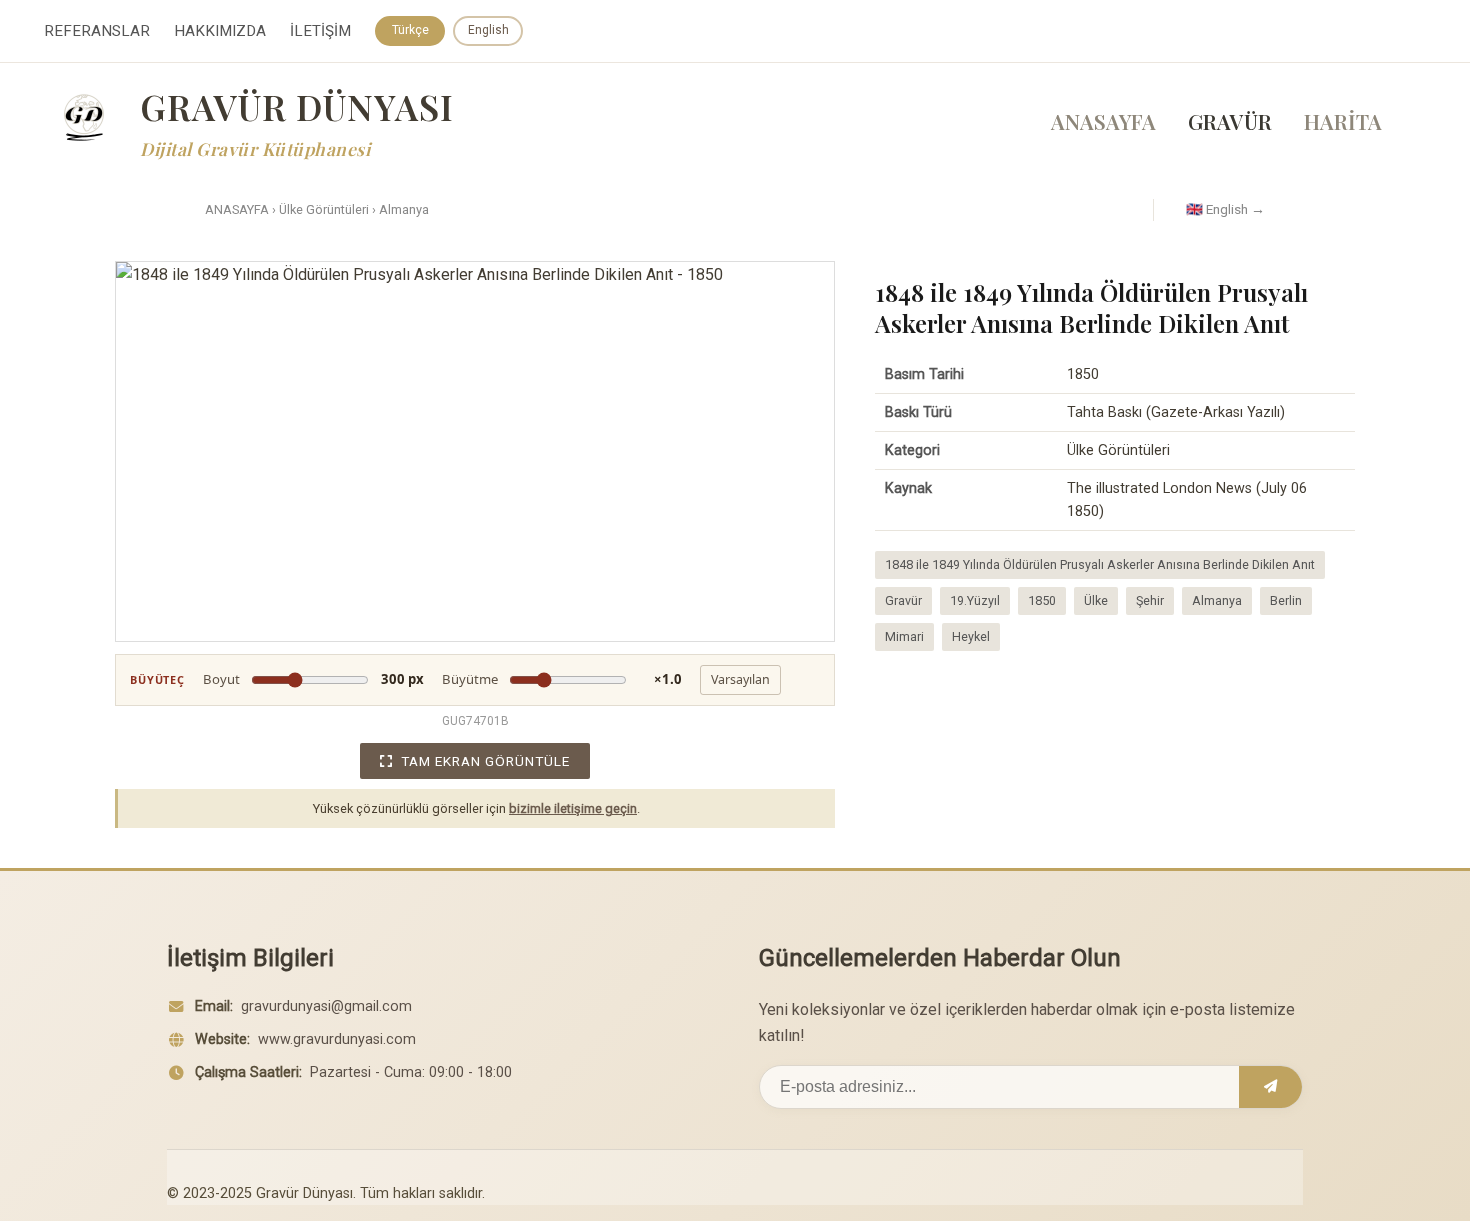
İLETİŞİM (320, 31)
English (488, 30)
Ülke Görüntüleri (324, 209)
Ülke (1096, 600)
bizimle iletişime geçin (573, 808)
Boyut (313, 679)
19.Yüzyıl (975, 600)
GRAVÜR (1230, 121)
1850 (1042, 600)
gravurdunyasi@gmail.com (326, 1006)
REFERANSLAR (97, 31)
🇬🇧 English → (1225, 209)
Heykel (971, 636)
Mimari (904, 636)
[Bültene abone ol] (1270, 1087)
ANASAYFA (1103, 121)
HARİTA (1343, 121)
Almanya (404, 209)
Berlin (1286, 600)
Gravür (903, 600)
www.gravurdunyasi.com (337, 1039)
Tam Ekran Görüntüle (485, 761)
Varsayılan (740, 679)
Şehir (1150, 600)
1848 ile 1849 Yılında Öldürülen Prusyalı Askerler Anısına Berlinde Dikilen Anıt (1100, 564)
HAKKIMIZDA (220, 31)
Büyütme (562, 679)
